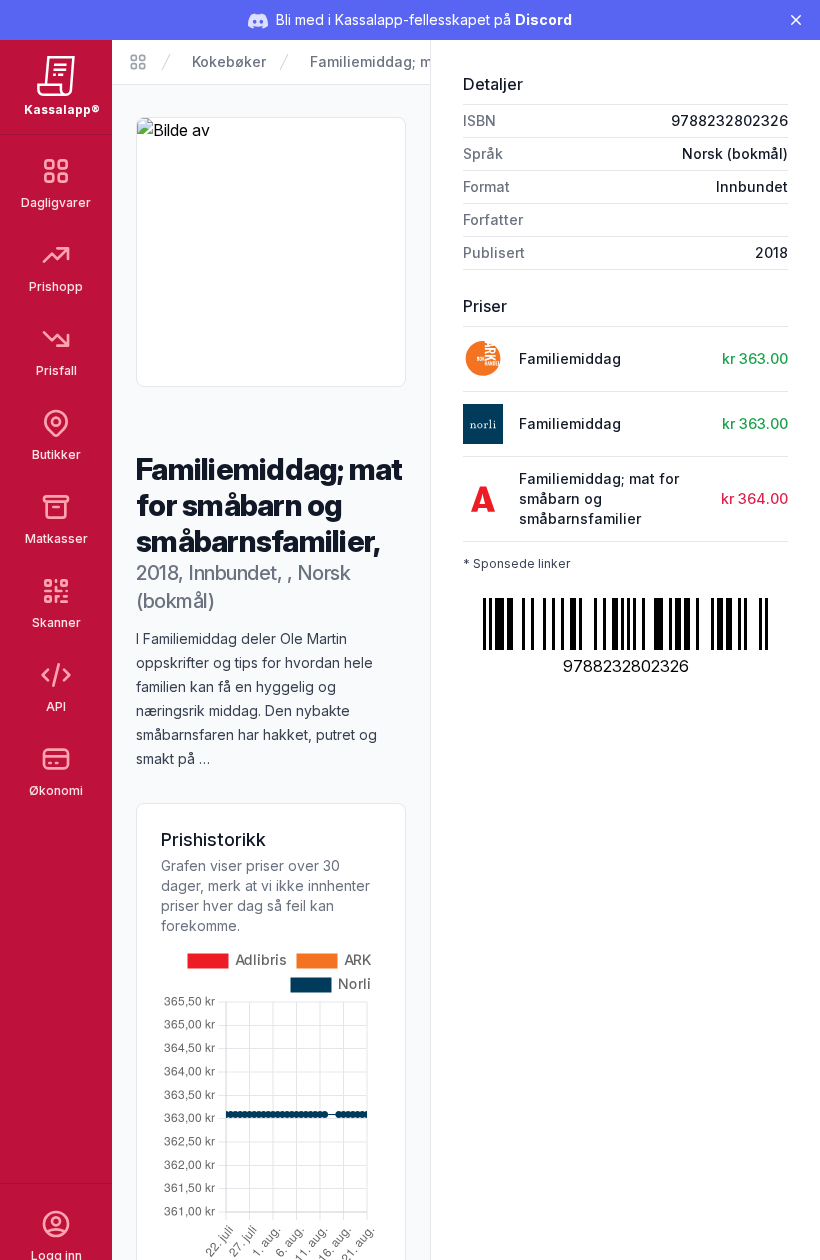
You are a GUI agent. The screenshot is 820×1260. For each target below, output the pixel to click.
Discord (543, 19)
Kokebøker (229, 61)
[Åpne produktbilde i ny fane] (271, 252)
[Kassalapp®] (138, 62)
